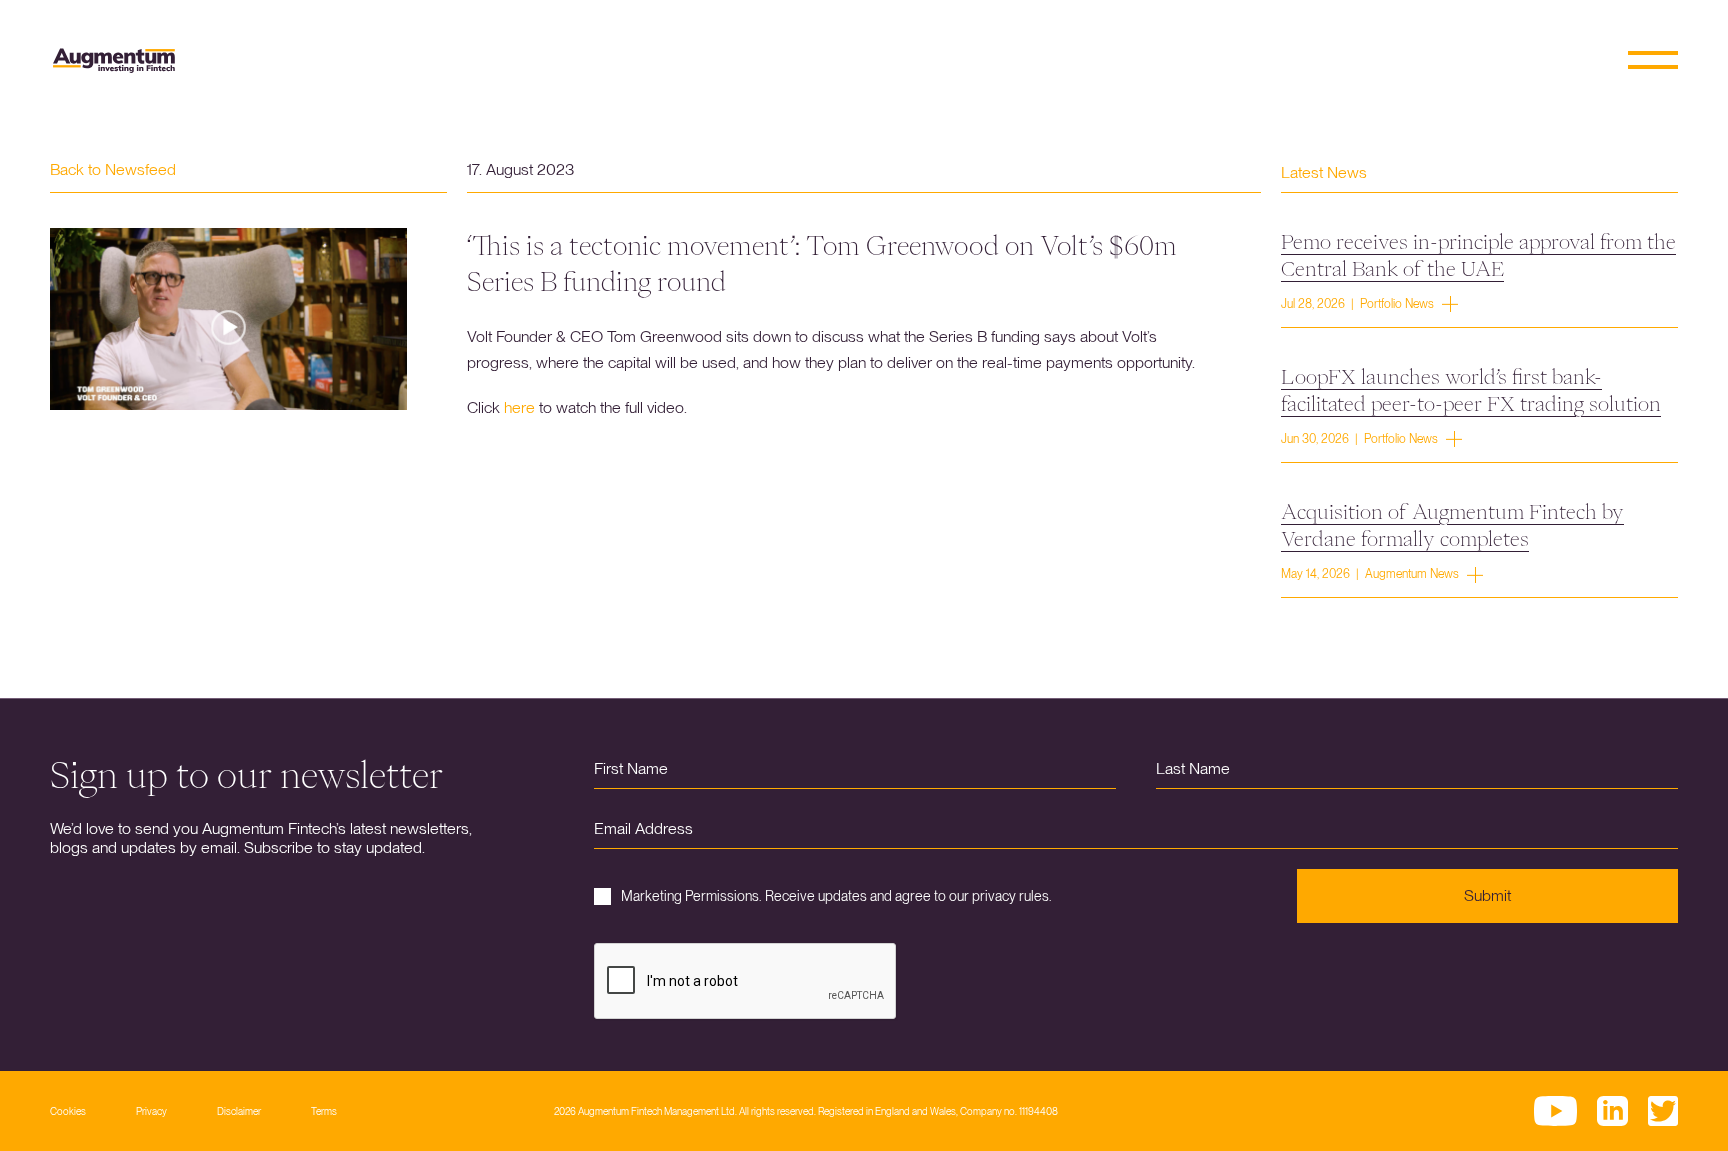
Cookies (68, 1111)
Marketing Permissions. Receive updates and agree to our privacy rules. (836, 896)
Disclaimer (239, 1111)
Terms (324, 1111)
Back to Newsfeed (113, 169)
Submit (1487, 895)
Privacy (151, 1111)
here (519, 407)
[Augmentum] (114, 60)
